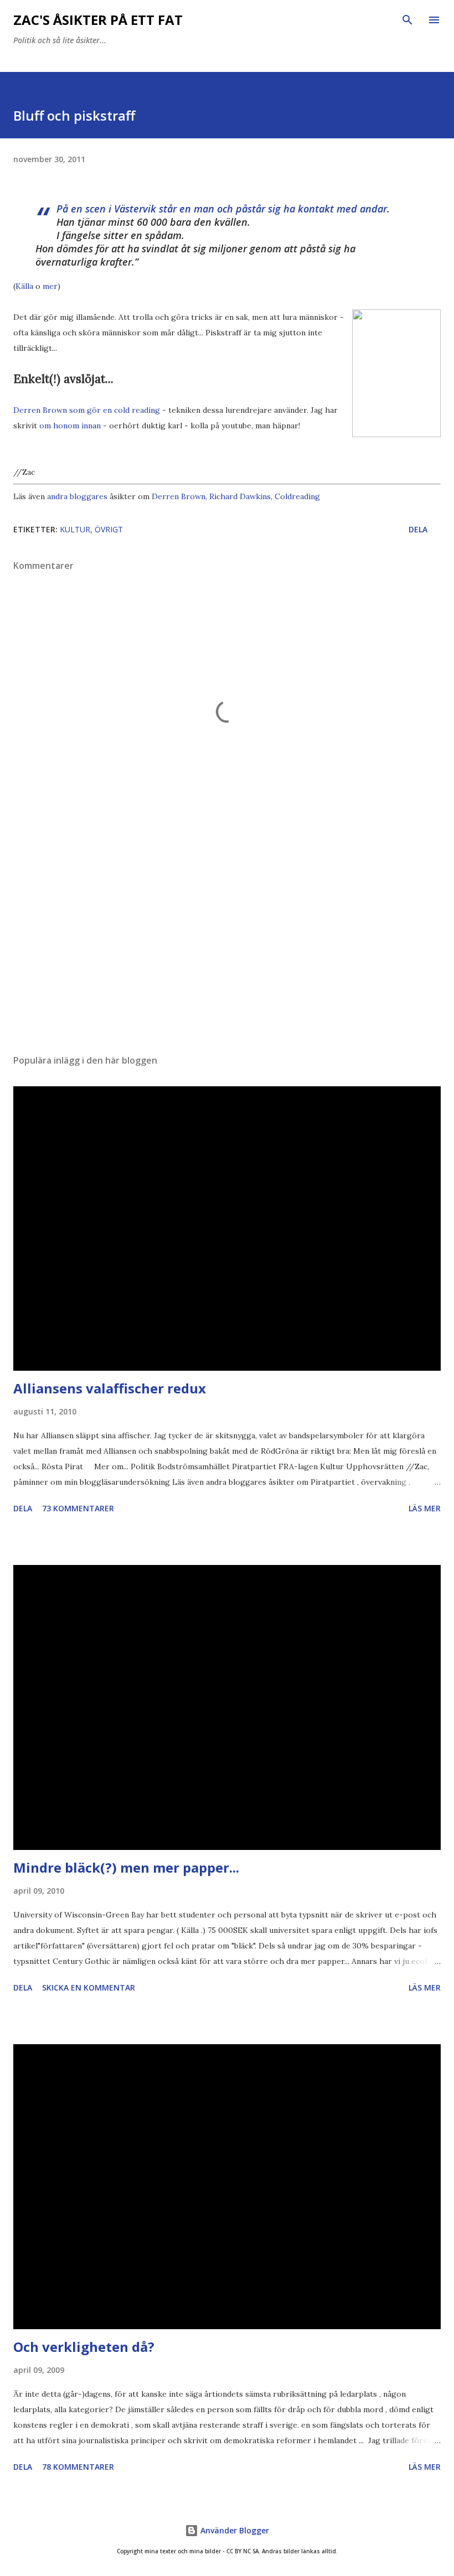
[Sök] (407, 20)
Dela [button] (418, 529)
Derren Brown (179, 496)
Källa (24, 286)
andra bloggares (77, 496)
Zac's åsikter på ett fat (98, 20)
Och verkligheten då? (84, 2347)
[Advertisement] (227, 941)
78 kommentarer (78, 2467)
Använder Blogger (234, 2530)
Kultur (75, 529)
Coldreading (297, 496)
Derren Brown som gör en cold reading (87, 410)
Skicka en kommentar (89, 1987)
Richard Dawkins (240, 496)
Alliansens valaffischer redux (110, 1388)
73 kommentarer (78, 1508)
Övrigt (109, 529)
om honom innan (70, 426)
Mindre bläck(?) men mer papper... (126, 1867)
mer (50, 286)
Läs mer (425, 1508)
